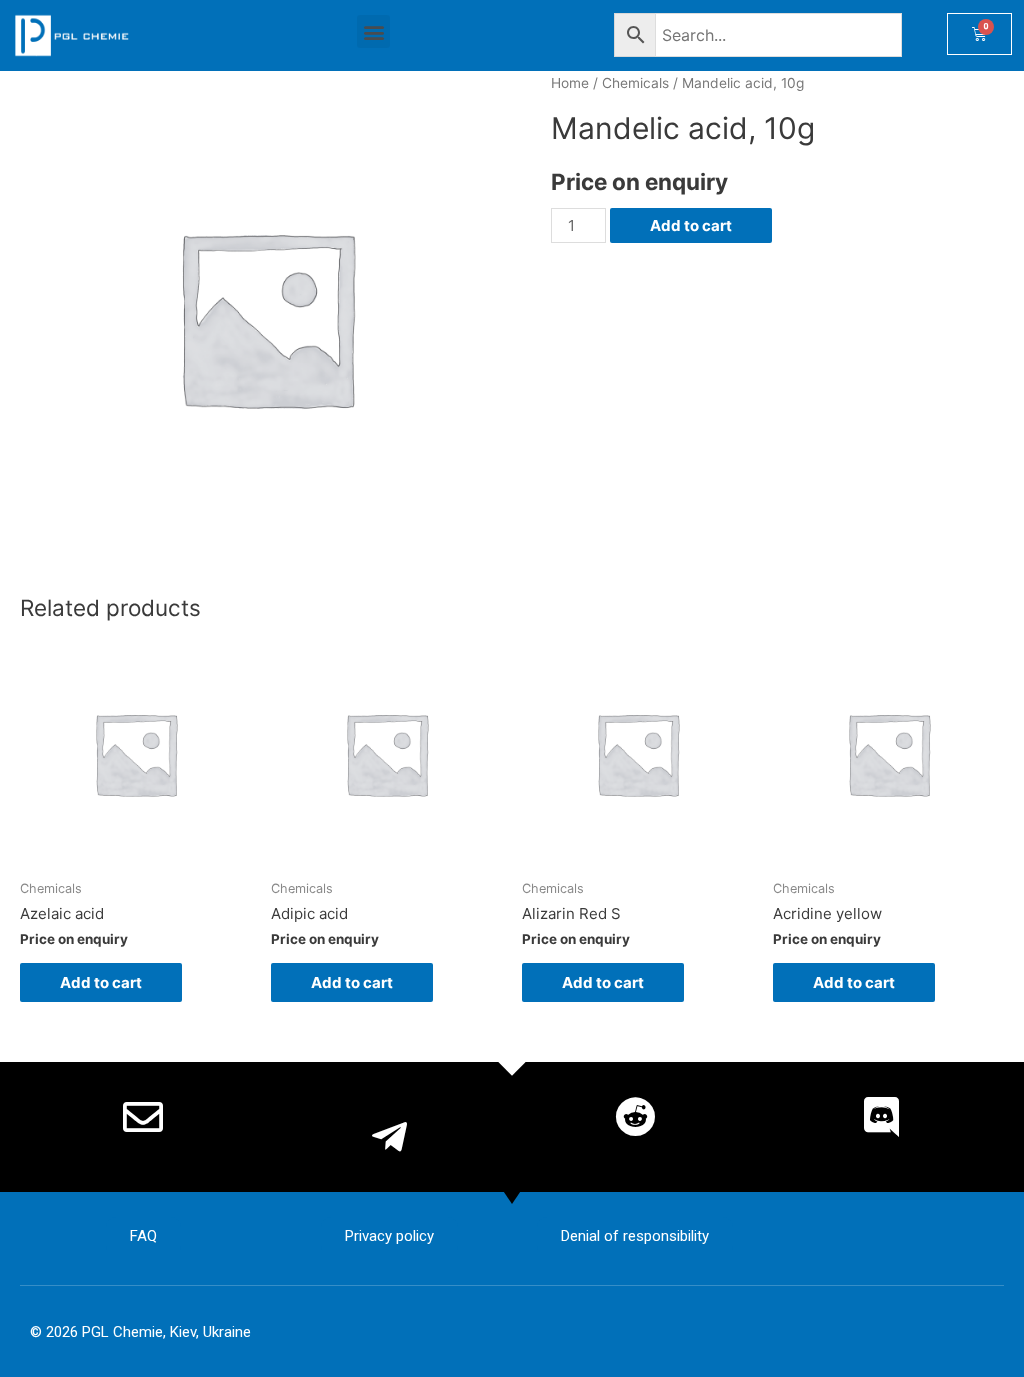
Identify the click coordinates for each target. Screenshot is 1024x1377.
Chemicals (635, 83)
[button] (373, 31)
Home (570, 83)
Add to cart (691, 225)
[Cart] (979, 34)
